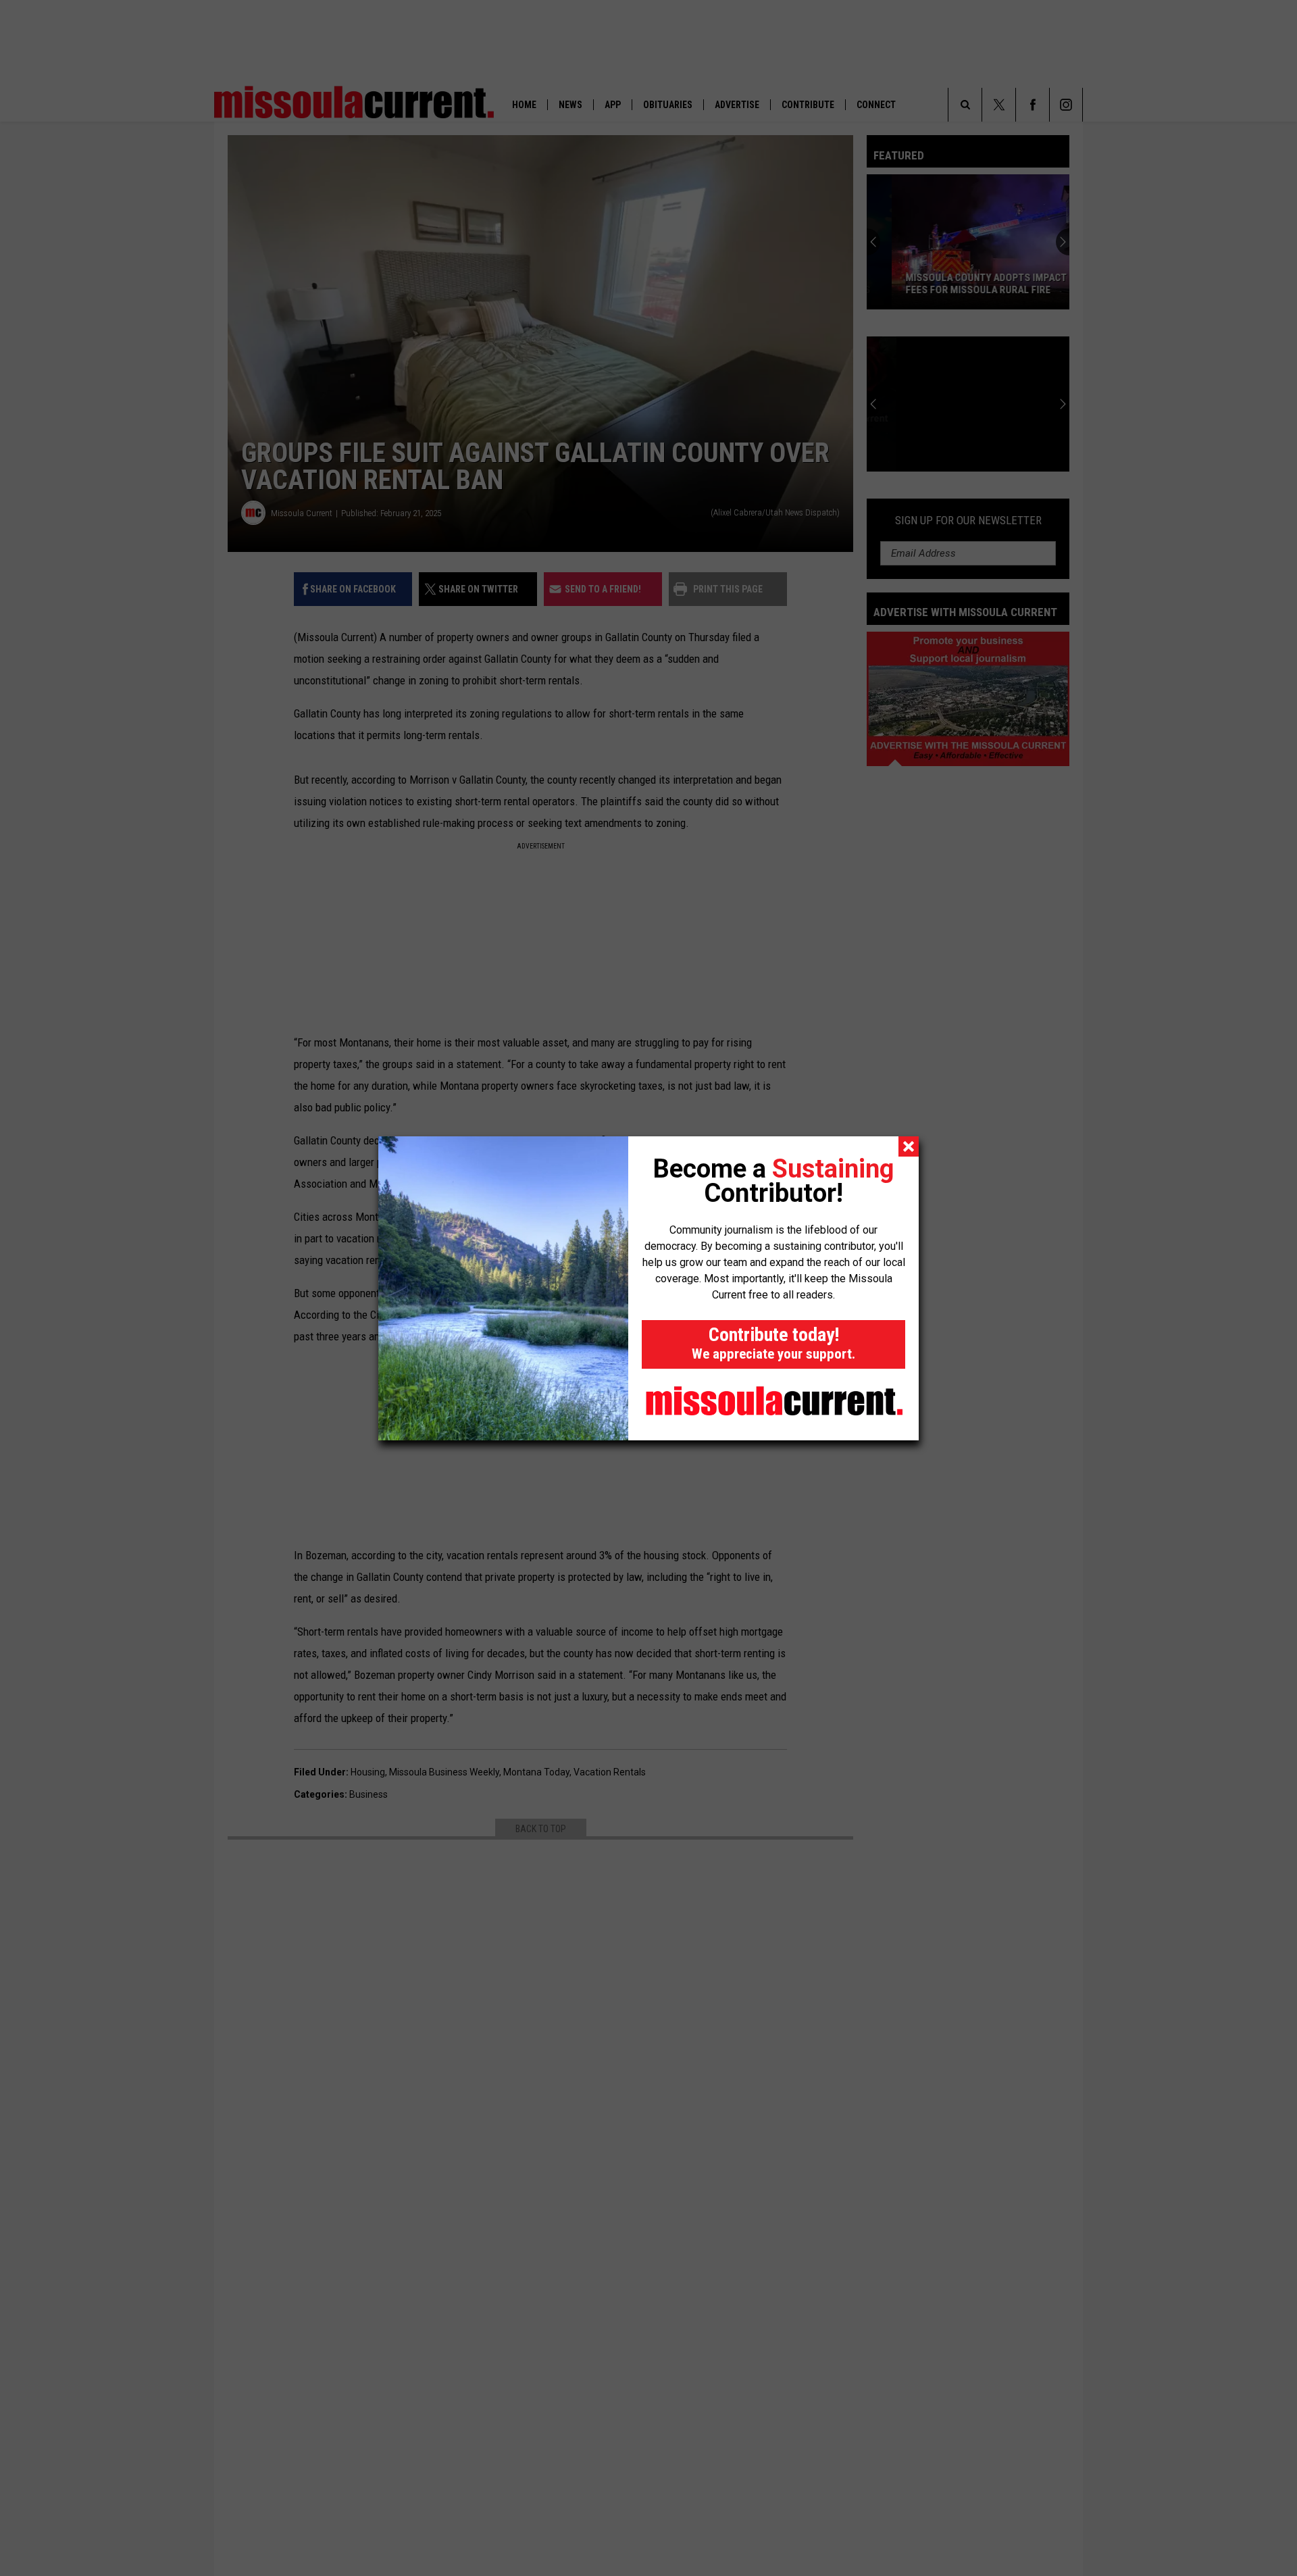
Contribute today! (773, 1343)
